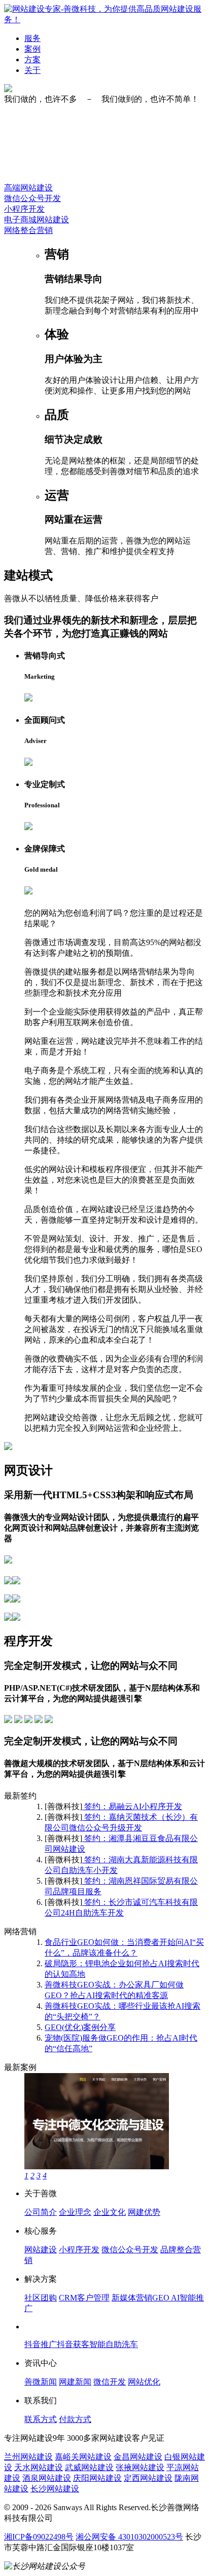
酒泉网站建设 (47, 2478)
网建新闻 (75, 2382)
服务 (32, 38)
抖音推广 (41, 2344)
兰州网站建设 (28, 2457)
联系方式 (41, 2419)
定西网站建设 (148, 2478)
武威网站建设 (89, 2467)
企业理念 (75, 2212)
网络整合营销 (28, 230)
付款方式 (75, 2419)
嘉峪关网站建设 (83, 2457)
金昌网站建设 (138, 2457)
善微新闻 (41, 2382)
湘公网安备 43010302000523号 (129, 2537)
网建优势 (144, 2212)
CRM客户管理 (84, 2298)
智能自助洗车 (114, 2344)
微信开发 (110, 2382)
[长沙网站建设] (104, 19)
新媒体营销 (132, 2298)
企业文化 (110, 2212)
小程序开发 (24, 209)
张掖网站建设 (140, 2467)
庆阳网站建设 (97, 2478)
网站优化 (144, 2382)
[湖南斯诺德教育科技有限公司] (97, 2167)
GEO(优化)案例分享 (80, 2027)
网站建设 (41, 2250)
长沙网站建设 (55, 2489)
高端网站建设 (28, 188)
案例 (32, 49)
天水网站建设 (39, 2467)
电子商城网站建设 (37, 220)
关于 (32, 70)
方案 (32, 60)
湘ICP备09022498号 (39, 2537)
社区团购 (41, 2298)
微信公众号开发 (32, 198)
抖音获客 (73, 2344)
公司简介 (41, 2212)
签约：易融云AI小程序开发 (132, 1806)
